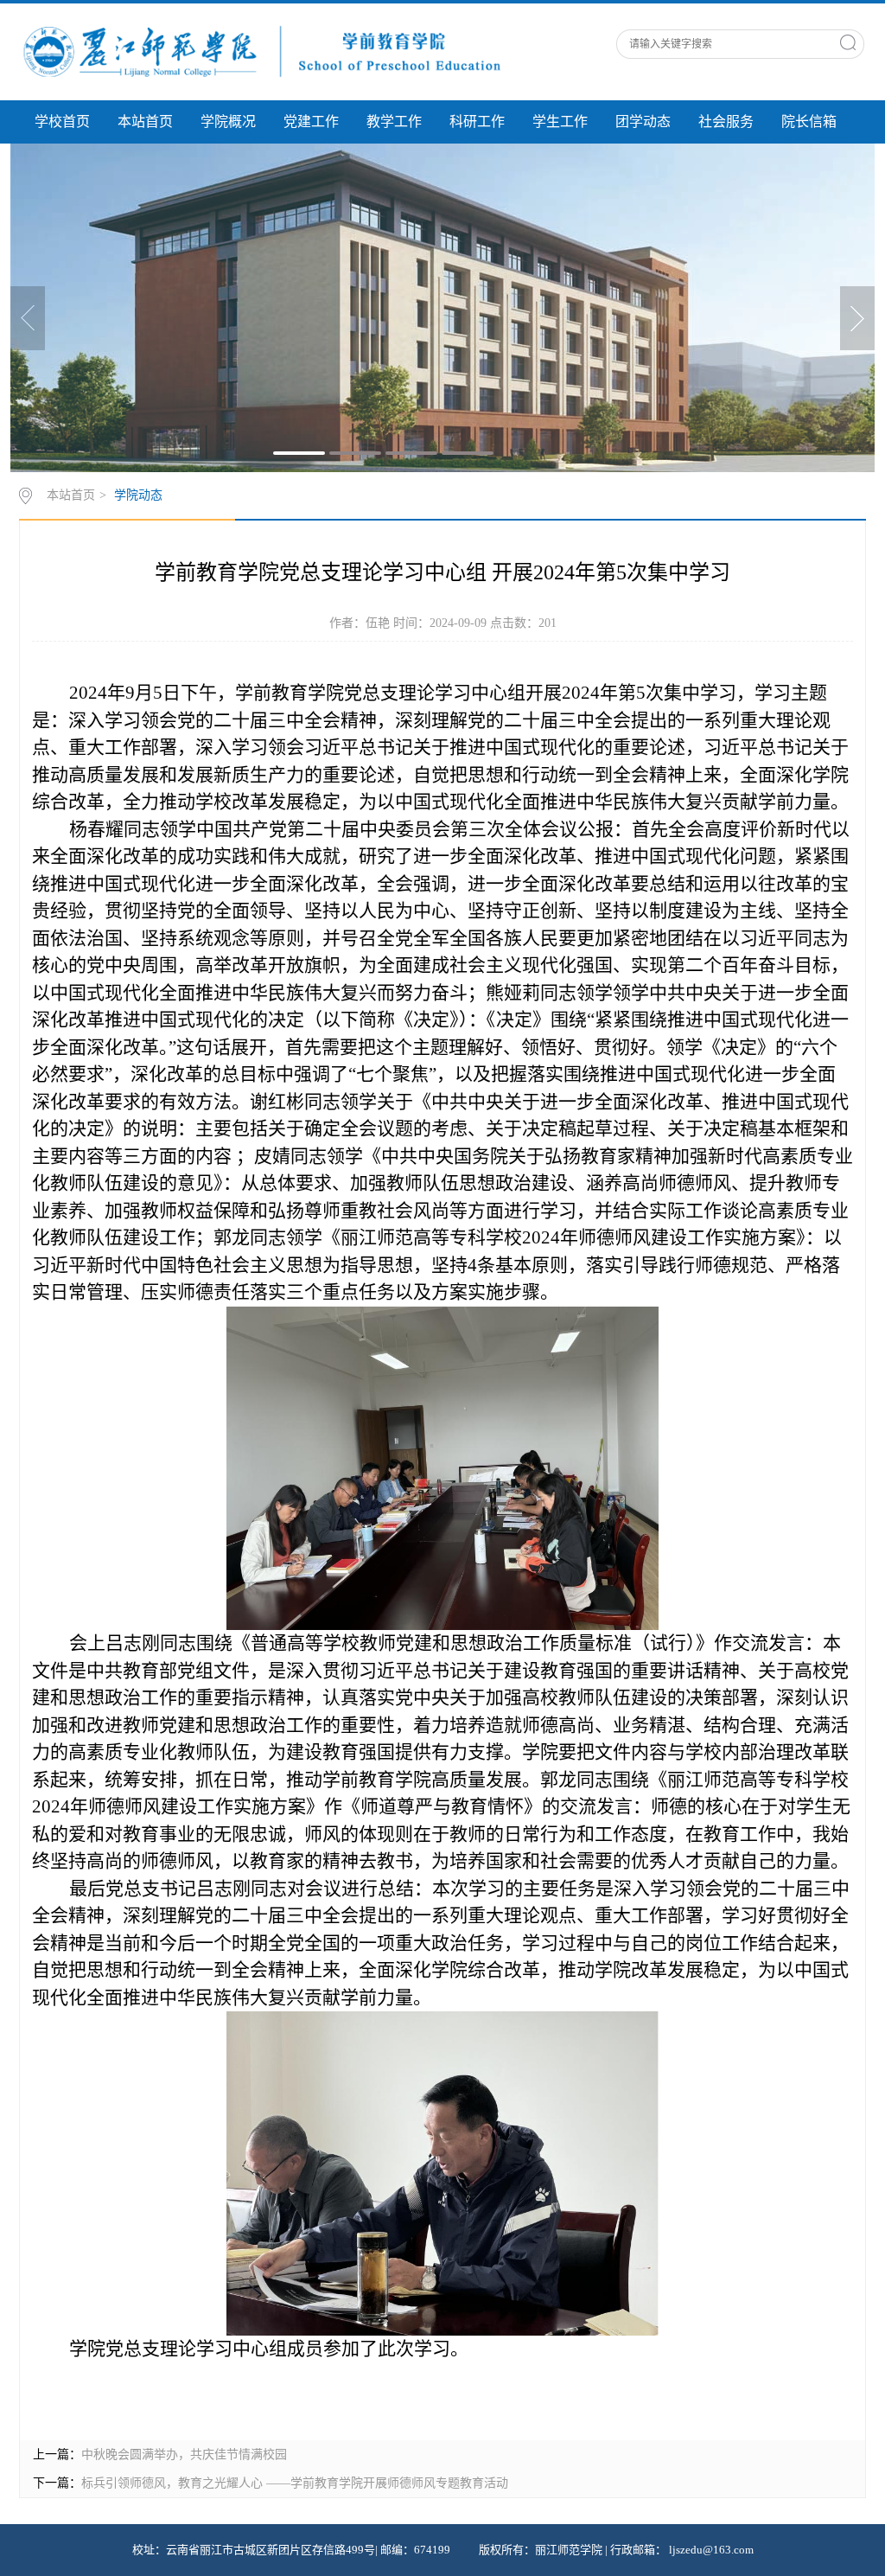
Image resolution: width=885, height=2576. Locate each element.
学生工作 (560, 121)
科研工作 (477, 121)
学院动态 (138, 495)
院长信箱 (809, 121)
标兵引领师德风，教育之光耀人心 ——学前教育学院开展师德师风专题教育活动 (295, 2483)
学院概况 (228, 121)
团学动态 (643, 121)
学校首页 (62, 121)
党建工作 (311, 121)
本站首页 (145, 121)
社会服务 (726, 121)
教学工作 (394, 121)
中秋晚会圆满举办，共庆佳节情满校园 (184, 2455)
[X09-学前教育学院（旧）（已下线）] (261, 50)
